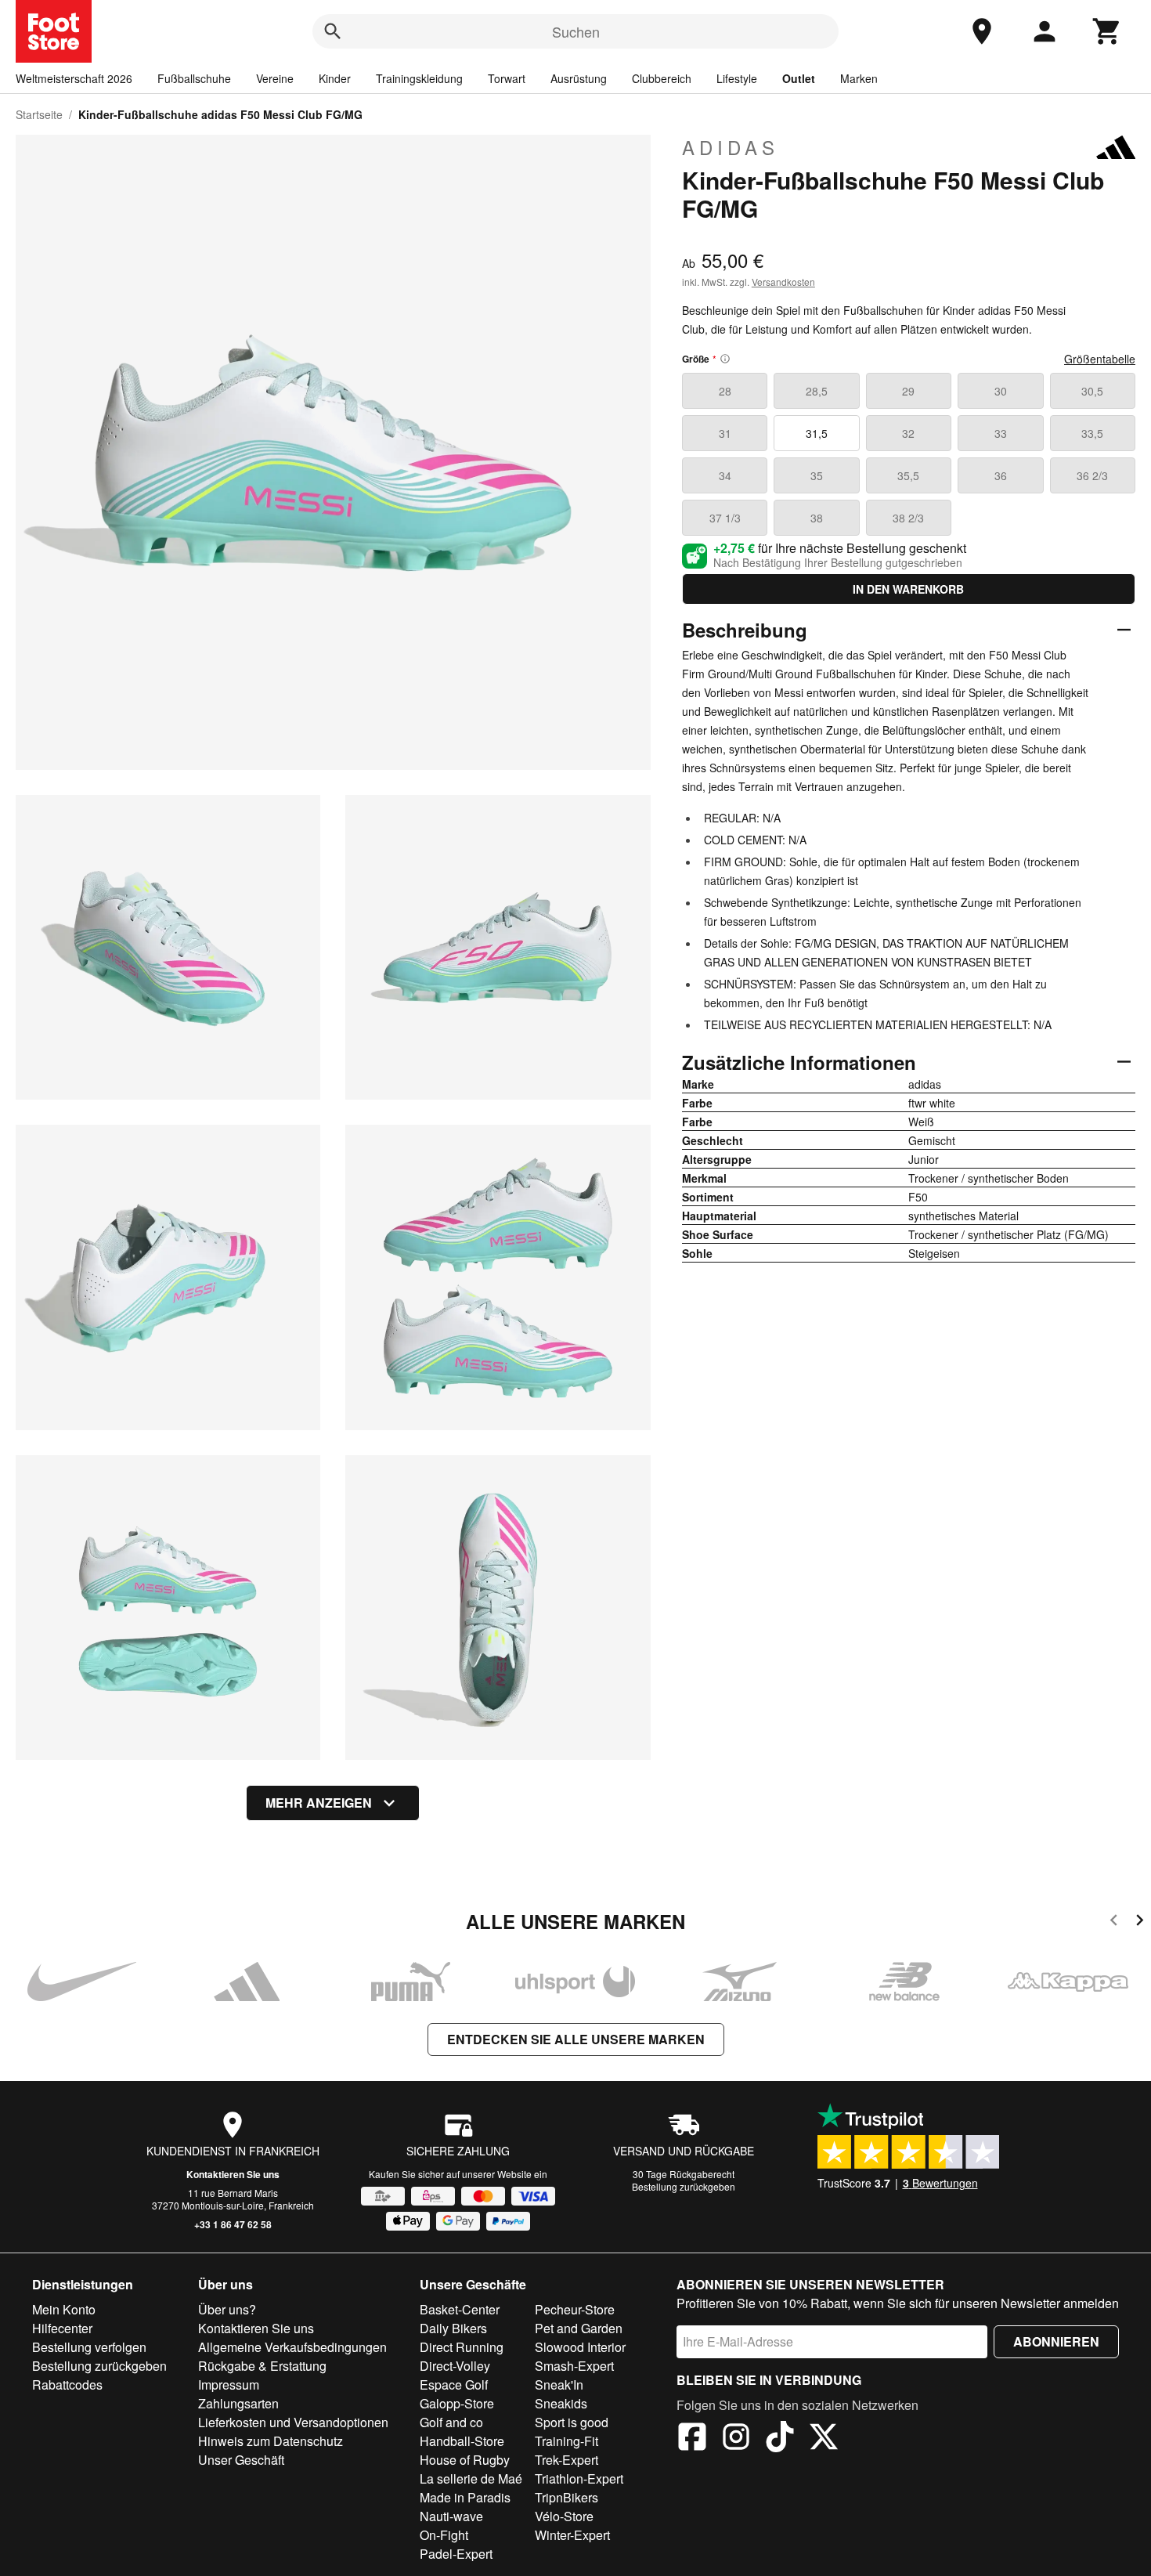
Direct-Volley (455, 2366)
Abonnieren (1056, 2341)
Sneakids (561, 2403)
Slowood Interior (580, 2347)
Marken (859, 78)
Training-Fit (566, 2441)
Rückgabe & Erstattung (262, 2366)
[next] (1140, 1922)
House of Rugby (465, 2460)
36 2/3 (1092, 475)
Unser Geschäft (241, 2460)
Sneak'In (559, 2385)
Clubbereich (662, 78)
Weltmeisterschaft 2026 (74, 78)
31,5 (817, 433)
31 (725, 433)
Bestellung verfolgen (89, 2347)
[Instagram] (736, 2439)
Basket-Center (460, 2309)
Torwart (507, 78)
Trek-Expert (566, 2460)
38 (817, 518)
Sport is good (572, 2422)
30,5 (1092, 391)
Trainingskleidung (419, 78)
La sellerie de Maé (471, 2478)
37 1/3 (725, 518)
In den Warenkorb (908, 589)
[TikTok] (780, 2439)
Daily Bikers (453, 2328)
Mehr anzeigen (319, 1803)
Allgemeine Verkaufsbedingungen (292, 2347)
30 (1001, 391)
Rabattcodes (67, 2385)
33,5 (1092, 433)
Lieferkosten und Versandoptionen (293, 2422)
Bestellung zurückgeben (684, 2186)
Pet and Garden (579, 2328)
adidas (731, 147)
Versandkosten (783, 282)
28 (725, 391)
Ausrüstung (579, 78)
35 (817, 475)
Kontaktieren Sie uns (233, 2174)
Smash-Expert (574, 2366)
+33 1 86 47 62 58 (233, 2224)
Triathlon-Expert (579, 2478)
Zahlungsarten (238, 2403)
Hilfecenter (62, 2328)
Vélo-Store (564, 2516)
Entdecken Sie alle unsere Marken (576, 2039)
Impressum (229, 2385)
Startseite (39, 114)
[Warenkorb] (1107, 31)
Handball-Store (462, 2441)
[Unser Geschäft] (982, 31)
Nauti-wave (451, 2516)
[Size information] (725, 359)
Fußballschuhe (194, 78)
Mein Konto (64, 2309)
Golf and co (451, 2422)
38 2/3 (908, 518)
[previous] (1114, 1922)
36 (1001, 475)
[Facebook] (692, 2439)
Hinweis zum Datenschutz (271, 2441)
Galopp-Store (457, 2403)
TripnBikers (566, 2497)
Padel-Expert (456, 2554)
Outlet (799, 78)
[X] (824, 2439)
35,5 (908, 475)
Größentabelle (1100, 359)
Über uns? (227, 2309)
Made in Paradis (465, 2497)
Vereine (275, 78)
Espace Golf (454, 2385)
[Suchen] (333, 31)
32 (908, 433)
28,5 (817, 391)
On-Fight (444, 2535)
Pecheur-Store (575, 2309)
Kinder (335, 78)
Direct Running (462, 2347)
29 (908, 391)
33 (1001, 433)
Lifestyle (737, 78)
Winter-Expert (572, 2535)
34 (725, 475)
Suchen (576, 31)
